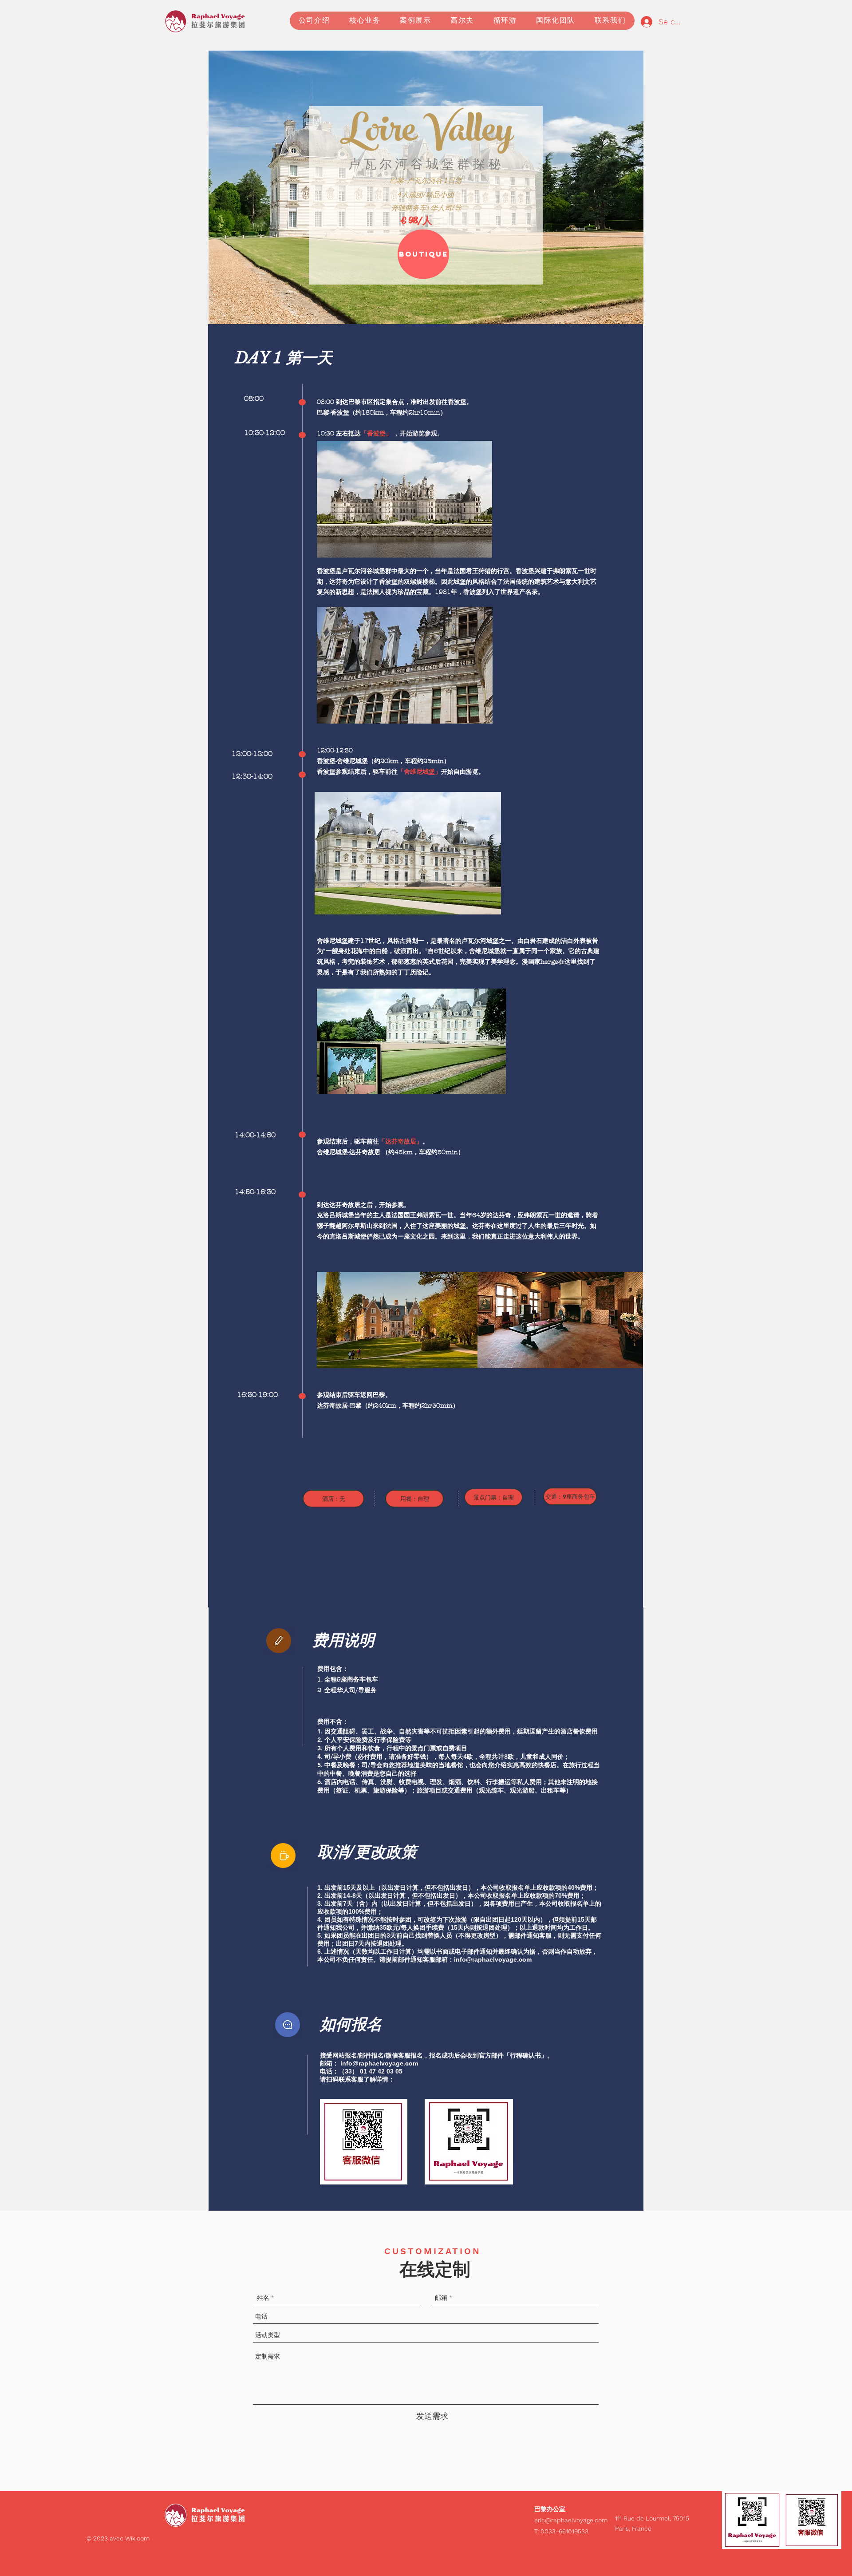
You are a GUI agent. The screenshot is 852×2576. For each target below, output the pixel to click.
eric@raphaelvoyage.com (571, 2520)
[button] (415, 21)
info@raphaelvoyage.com (493, 1959)
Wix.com (137, 2538)
